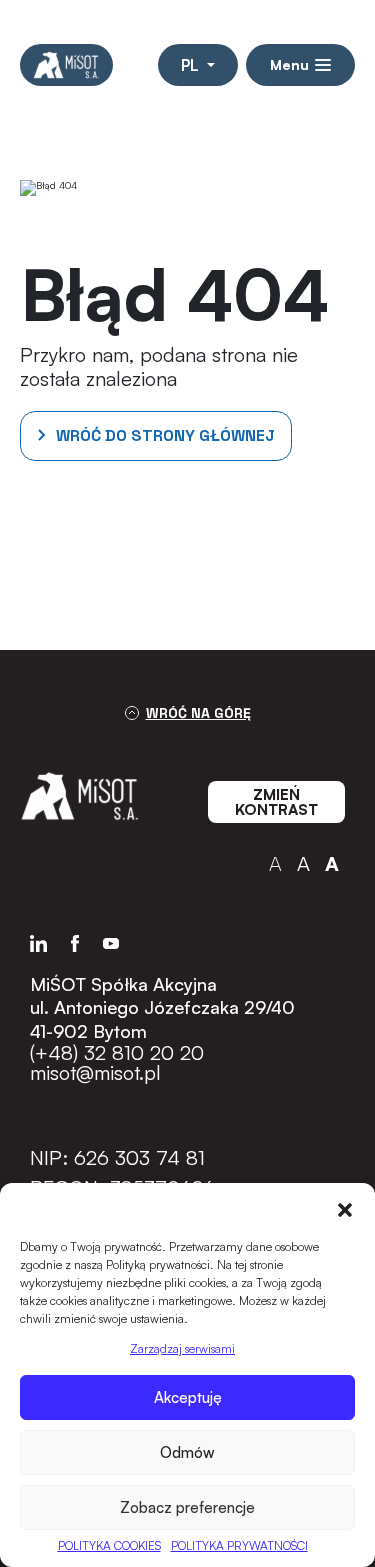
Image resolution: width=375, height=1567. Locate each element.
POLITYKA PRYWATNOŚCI (239, 1545)
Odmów (187, 1452)
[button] (345, 1208)
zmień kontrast (276, 802)
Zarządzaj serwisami (182, 1348)
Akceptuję (188, 1397)
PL (192, 65)
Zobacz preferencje (187, 1507)
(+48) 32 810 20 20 (117, 1053)
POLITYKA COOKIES (109, 1545)
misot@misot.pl (95, 1073)
